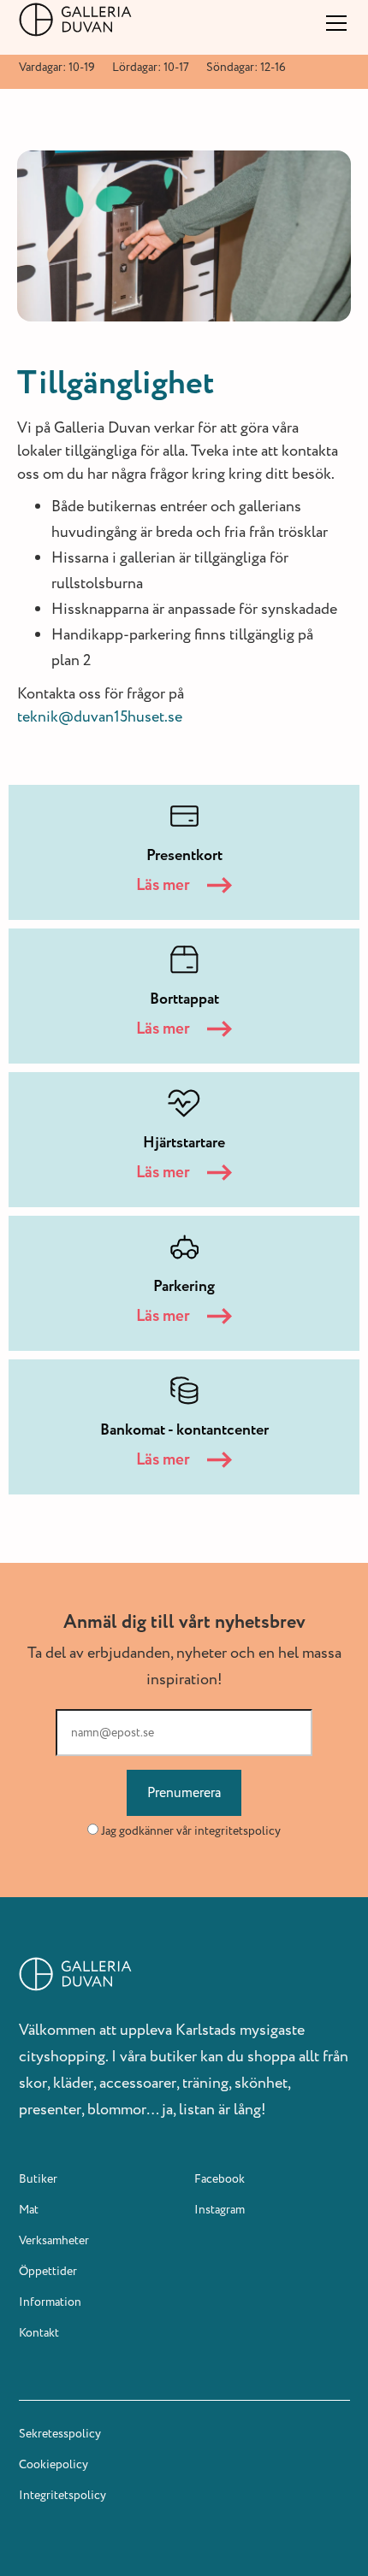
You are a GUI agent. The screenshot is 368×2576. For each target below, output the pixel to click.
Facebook (220, 2179)
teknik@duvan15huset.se (100, 717)
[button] (333, 23)
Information (50, 2302)
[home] (75, 20)
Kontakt (39, 2333)
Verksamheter (54, 2240)
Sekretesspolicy (60, 2434)
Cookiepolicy (53, 2464)
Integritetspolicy (62, 2495)
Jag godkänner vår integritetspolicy (191, 1831)
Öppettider (48, 2271)
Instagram (220, 2210)
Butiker (38, 2179)
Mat (29, 2210)
